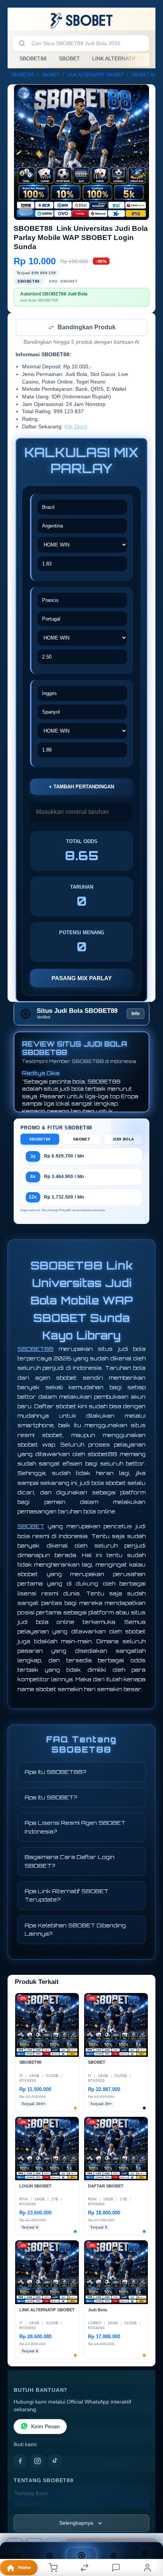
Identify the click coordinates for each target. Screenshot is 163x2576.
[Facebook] (20, 2462)
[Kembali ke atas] (149, 2525)
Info (136, 1014)
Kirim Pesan (45, 2427)
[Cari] (22, 43)
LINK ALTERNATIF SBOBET (95, 75)
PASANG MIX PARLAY (82, 979)
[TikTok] (55, 2462)
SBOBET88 (33, 58)
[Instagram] (38, 2462)
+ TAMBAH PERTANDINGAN (81, 787)
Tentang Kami (31, 2494)
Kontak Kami (30, 2505)
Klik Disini (76, 427)
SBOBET (69, 58)
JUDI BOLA (123, 1140)
